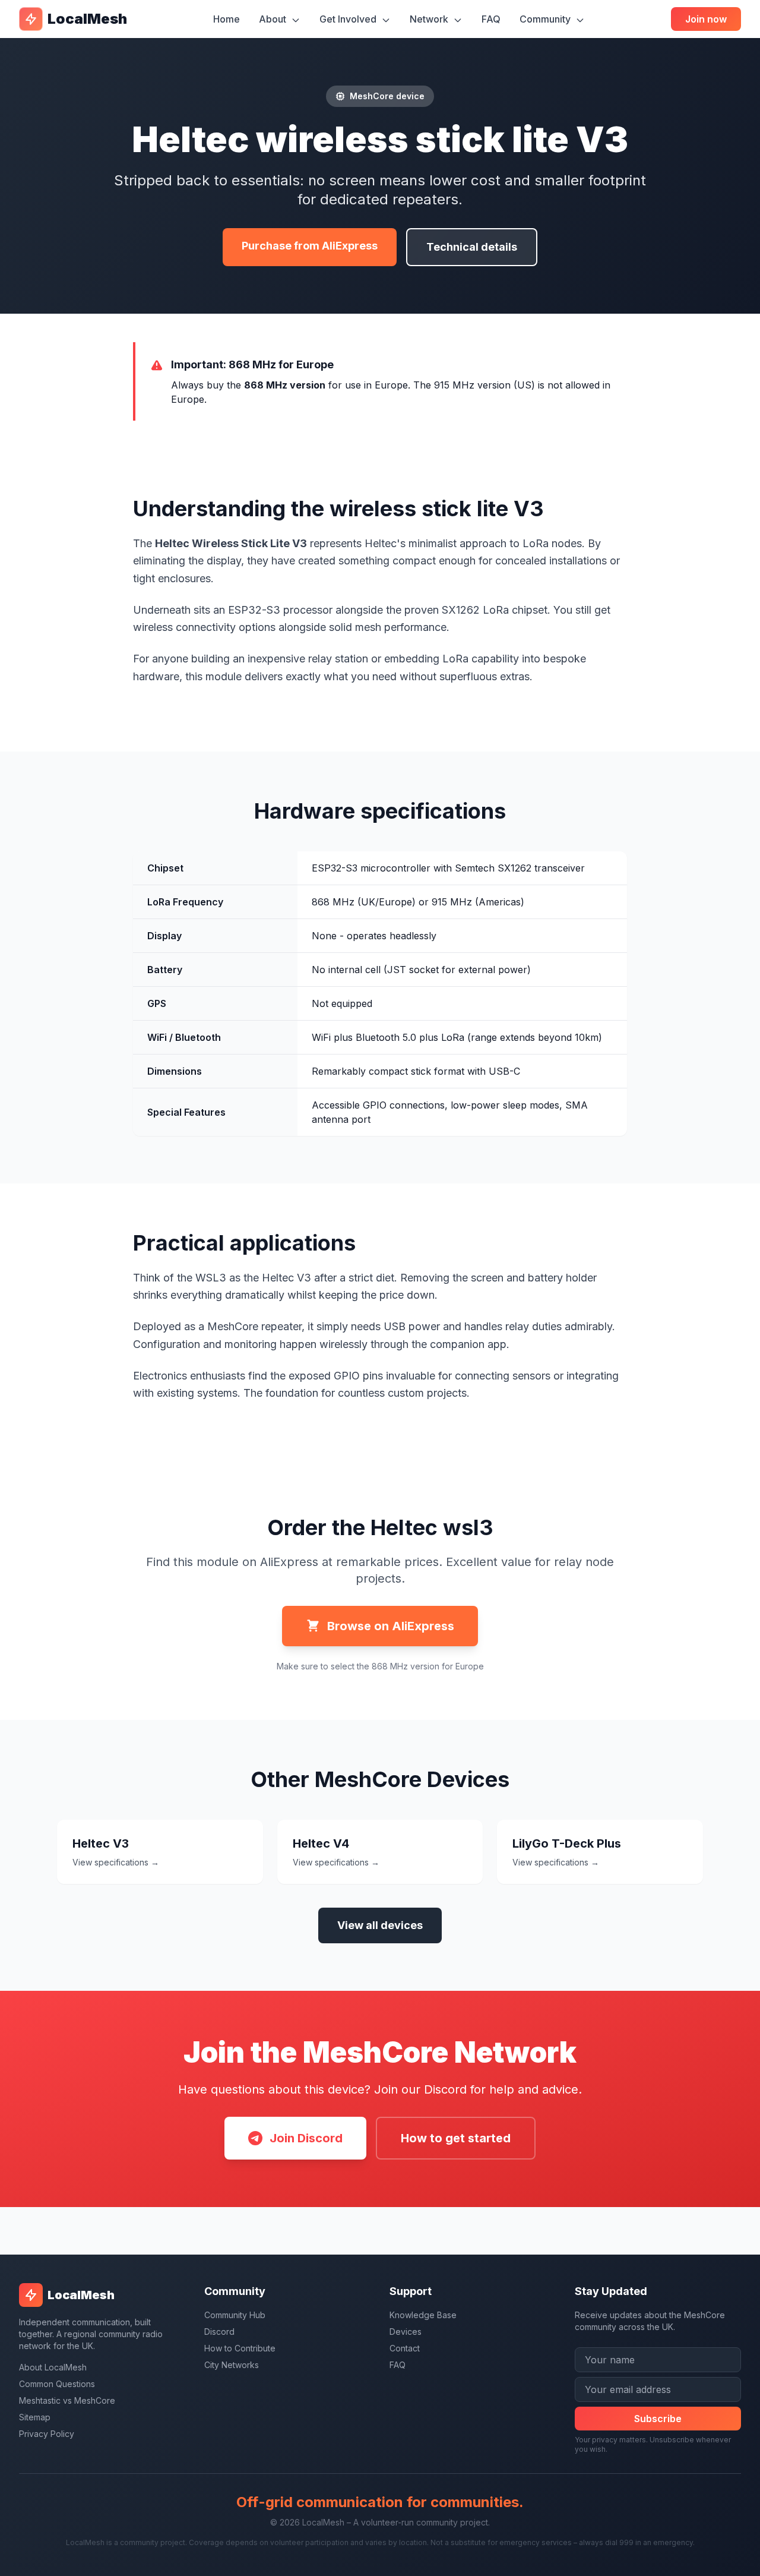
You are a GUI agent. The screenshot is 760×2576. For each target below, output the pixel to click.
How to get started (456, 2138)
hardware (156, 676)
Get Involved (349, 19)
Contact (405, 2348)
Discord (219, 2332)
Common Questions (57, 2384)
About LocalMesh (53, 2367)
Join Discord (306, 2138)
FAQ (491, 19)
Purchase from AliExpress (310, 246)
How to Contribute (240, 2348)
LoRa (536, 543)
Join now (706, 19)
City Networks (232, 2365)
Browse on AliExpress (391, 1626)
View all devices (380, 1925)
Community (546, 19)
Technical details (472, 247)
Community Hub (235, 2315)
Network (430, 19)
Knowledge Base (423, 2315)
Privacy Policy (47, 2434)
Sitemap (35, 2417)
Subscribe (658, 2419)
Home (227, 19)
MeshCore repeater (254, 1326)
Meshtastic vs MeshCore (67, 2400)
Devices (406, 2332)
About (274, 19)
